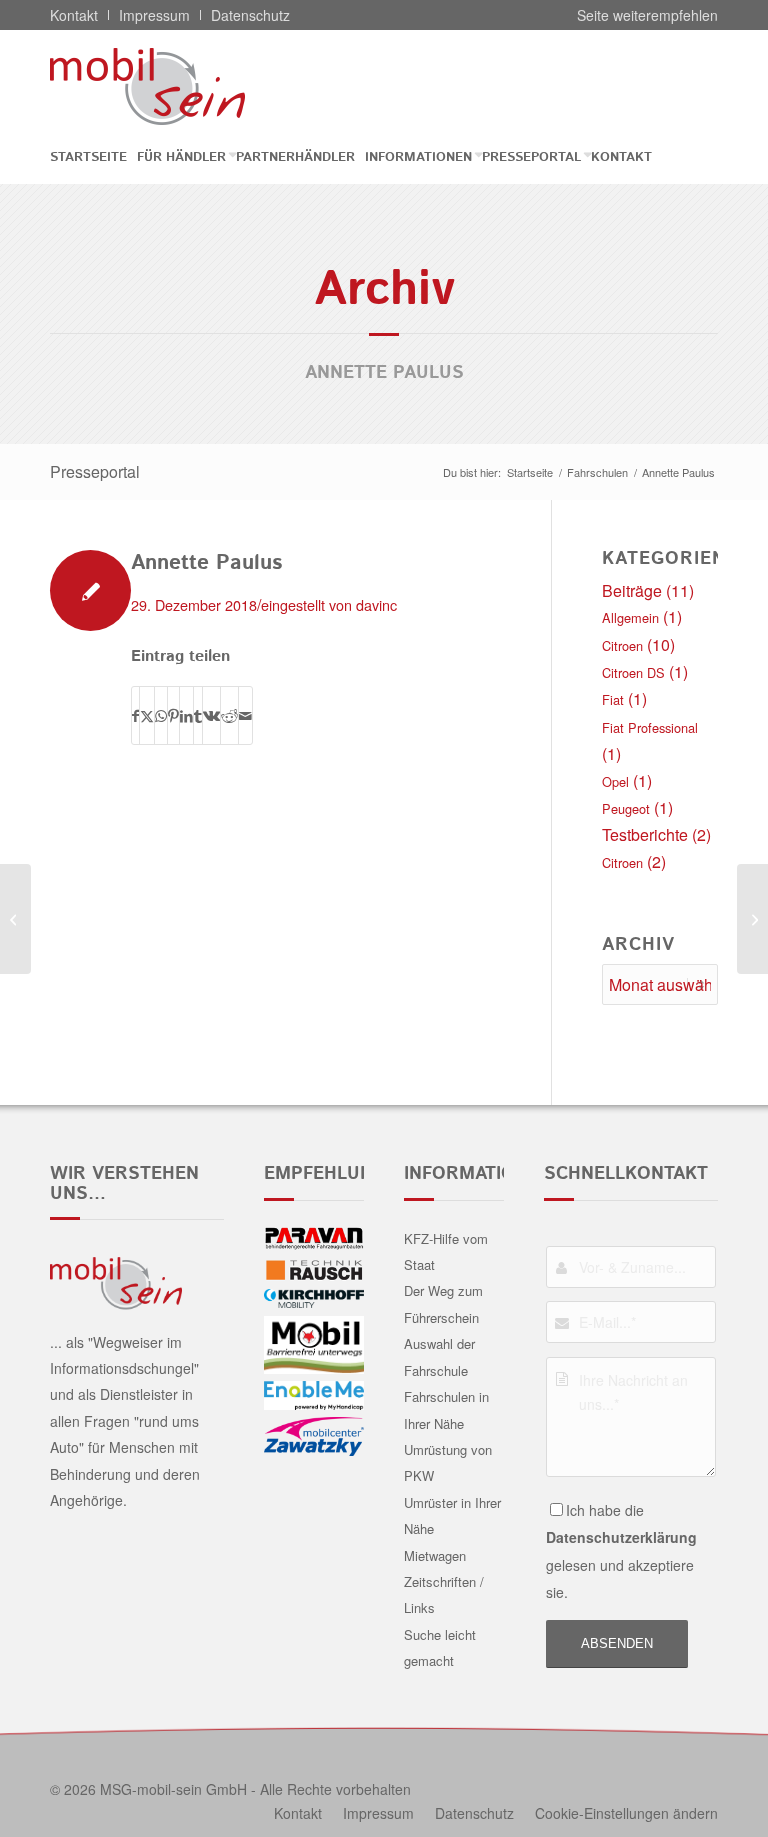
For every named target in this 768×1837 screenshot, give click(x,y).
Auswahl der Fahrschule (439, 1356)
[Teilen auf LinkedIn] (186, 715)
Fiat (613, 699)
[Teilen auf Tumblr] (198, 715)
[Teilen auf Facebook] (135, 715)
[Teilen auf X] (147, 715)
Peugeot (626, 808)
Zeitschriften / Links (444, 1594)
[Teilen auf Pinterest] (173, 715)
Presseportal (95, 471)
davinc (376, 604)
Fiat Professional (650, 727)
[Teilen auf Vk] (211, 715)
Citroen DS (633, 672)
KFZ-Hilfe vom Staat (446, 1251)
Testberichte (645, 834)
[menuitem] (93, 157)
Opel (615, 781)
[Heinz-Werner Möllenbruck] (15, 919)
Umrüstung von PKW (448, 1462)
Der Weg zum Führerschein (443, 1303)
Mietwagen (435, 1555)
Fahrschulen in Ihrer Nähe (446, 1409)
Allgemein (630, 617)
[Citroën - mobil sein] (178, 86)
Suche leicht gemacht (440, 1647)
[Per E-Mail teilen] (245, 715)
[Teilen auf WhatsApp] (161, 715)
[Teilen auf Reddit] (229, 715)
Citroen (622, 645)
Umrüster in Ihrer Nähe (452, 1515)
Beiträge (632, 590)
